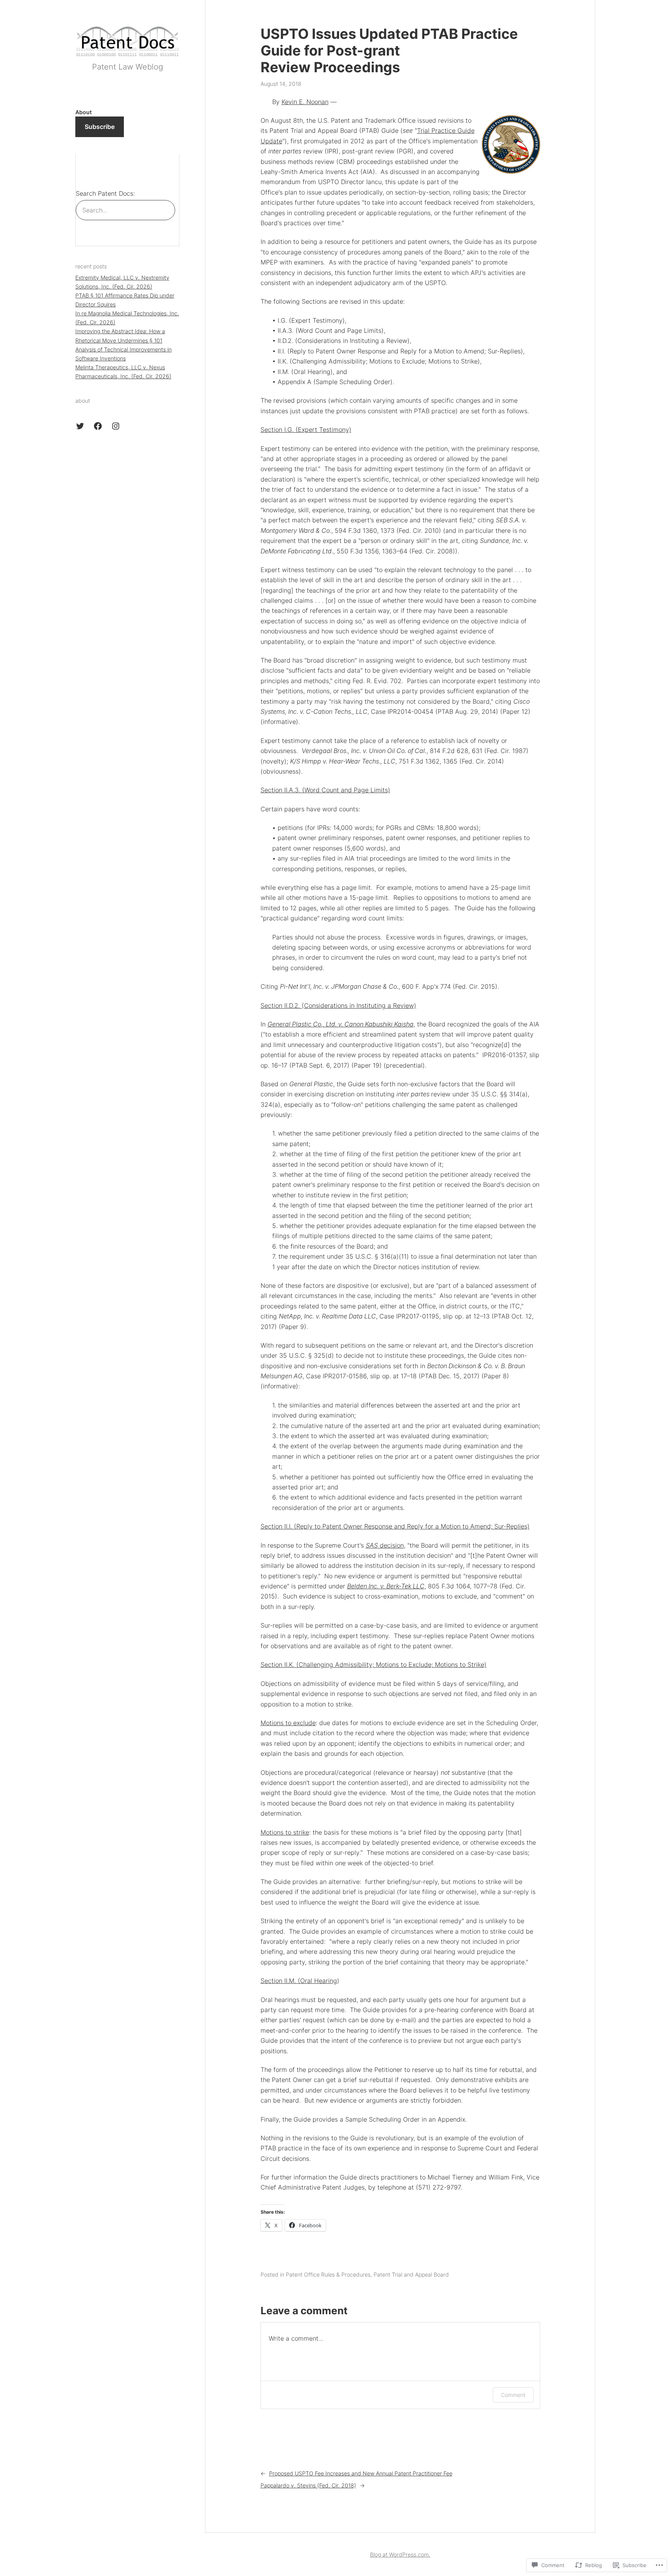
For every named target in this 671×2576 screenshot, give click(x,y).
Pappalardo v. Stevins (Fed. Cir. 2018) (308, 2485)
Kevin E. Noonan (305, 102)
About (83, 112)
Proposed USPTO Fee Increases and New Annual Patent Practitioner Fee (361, 2473)
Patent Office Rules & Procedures (328, 2274)
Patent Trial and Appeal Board (411, 2274)
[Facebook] (98, 426)
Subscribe (100, 127)
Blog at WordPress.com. (400, 2554)
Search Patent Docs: (105, 193)
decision (385, 1545)
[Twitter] (80, 426)
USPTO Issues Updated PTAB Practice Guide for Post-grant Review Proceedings (389, 51)
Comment (513, 2395)
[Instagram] (116, 426)
